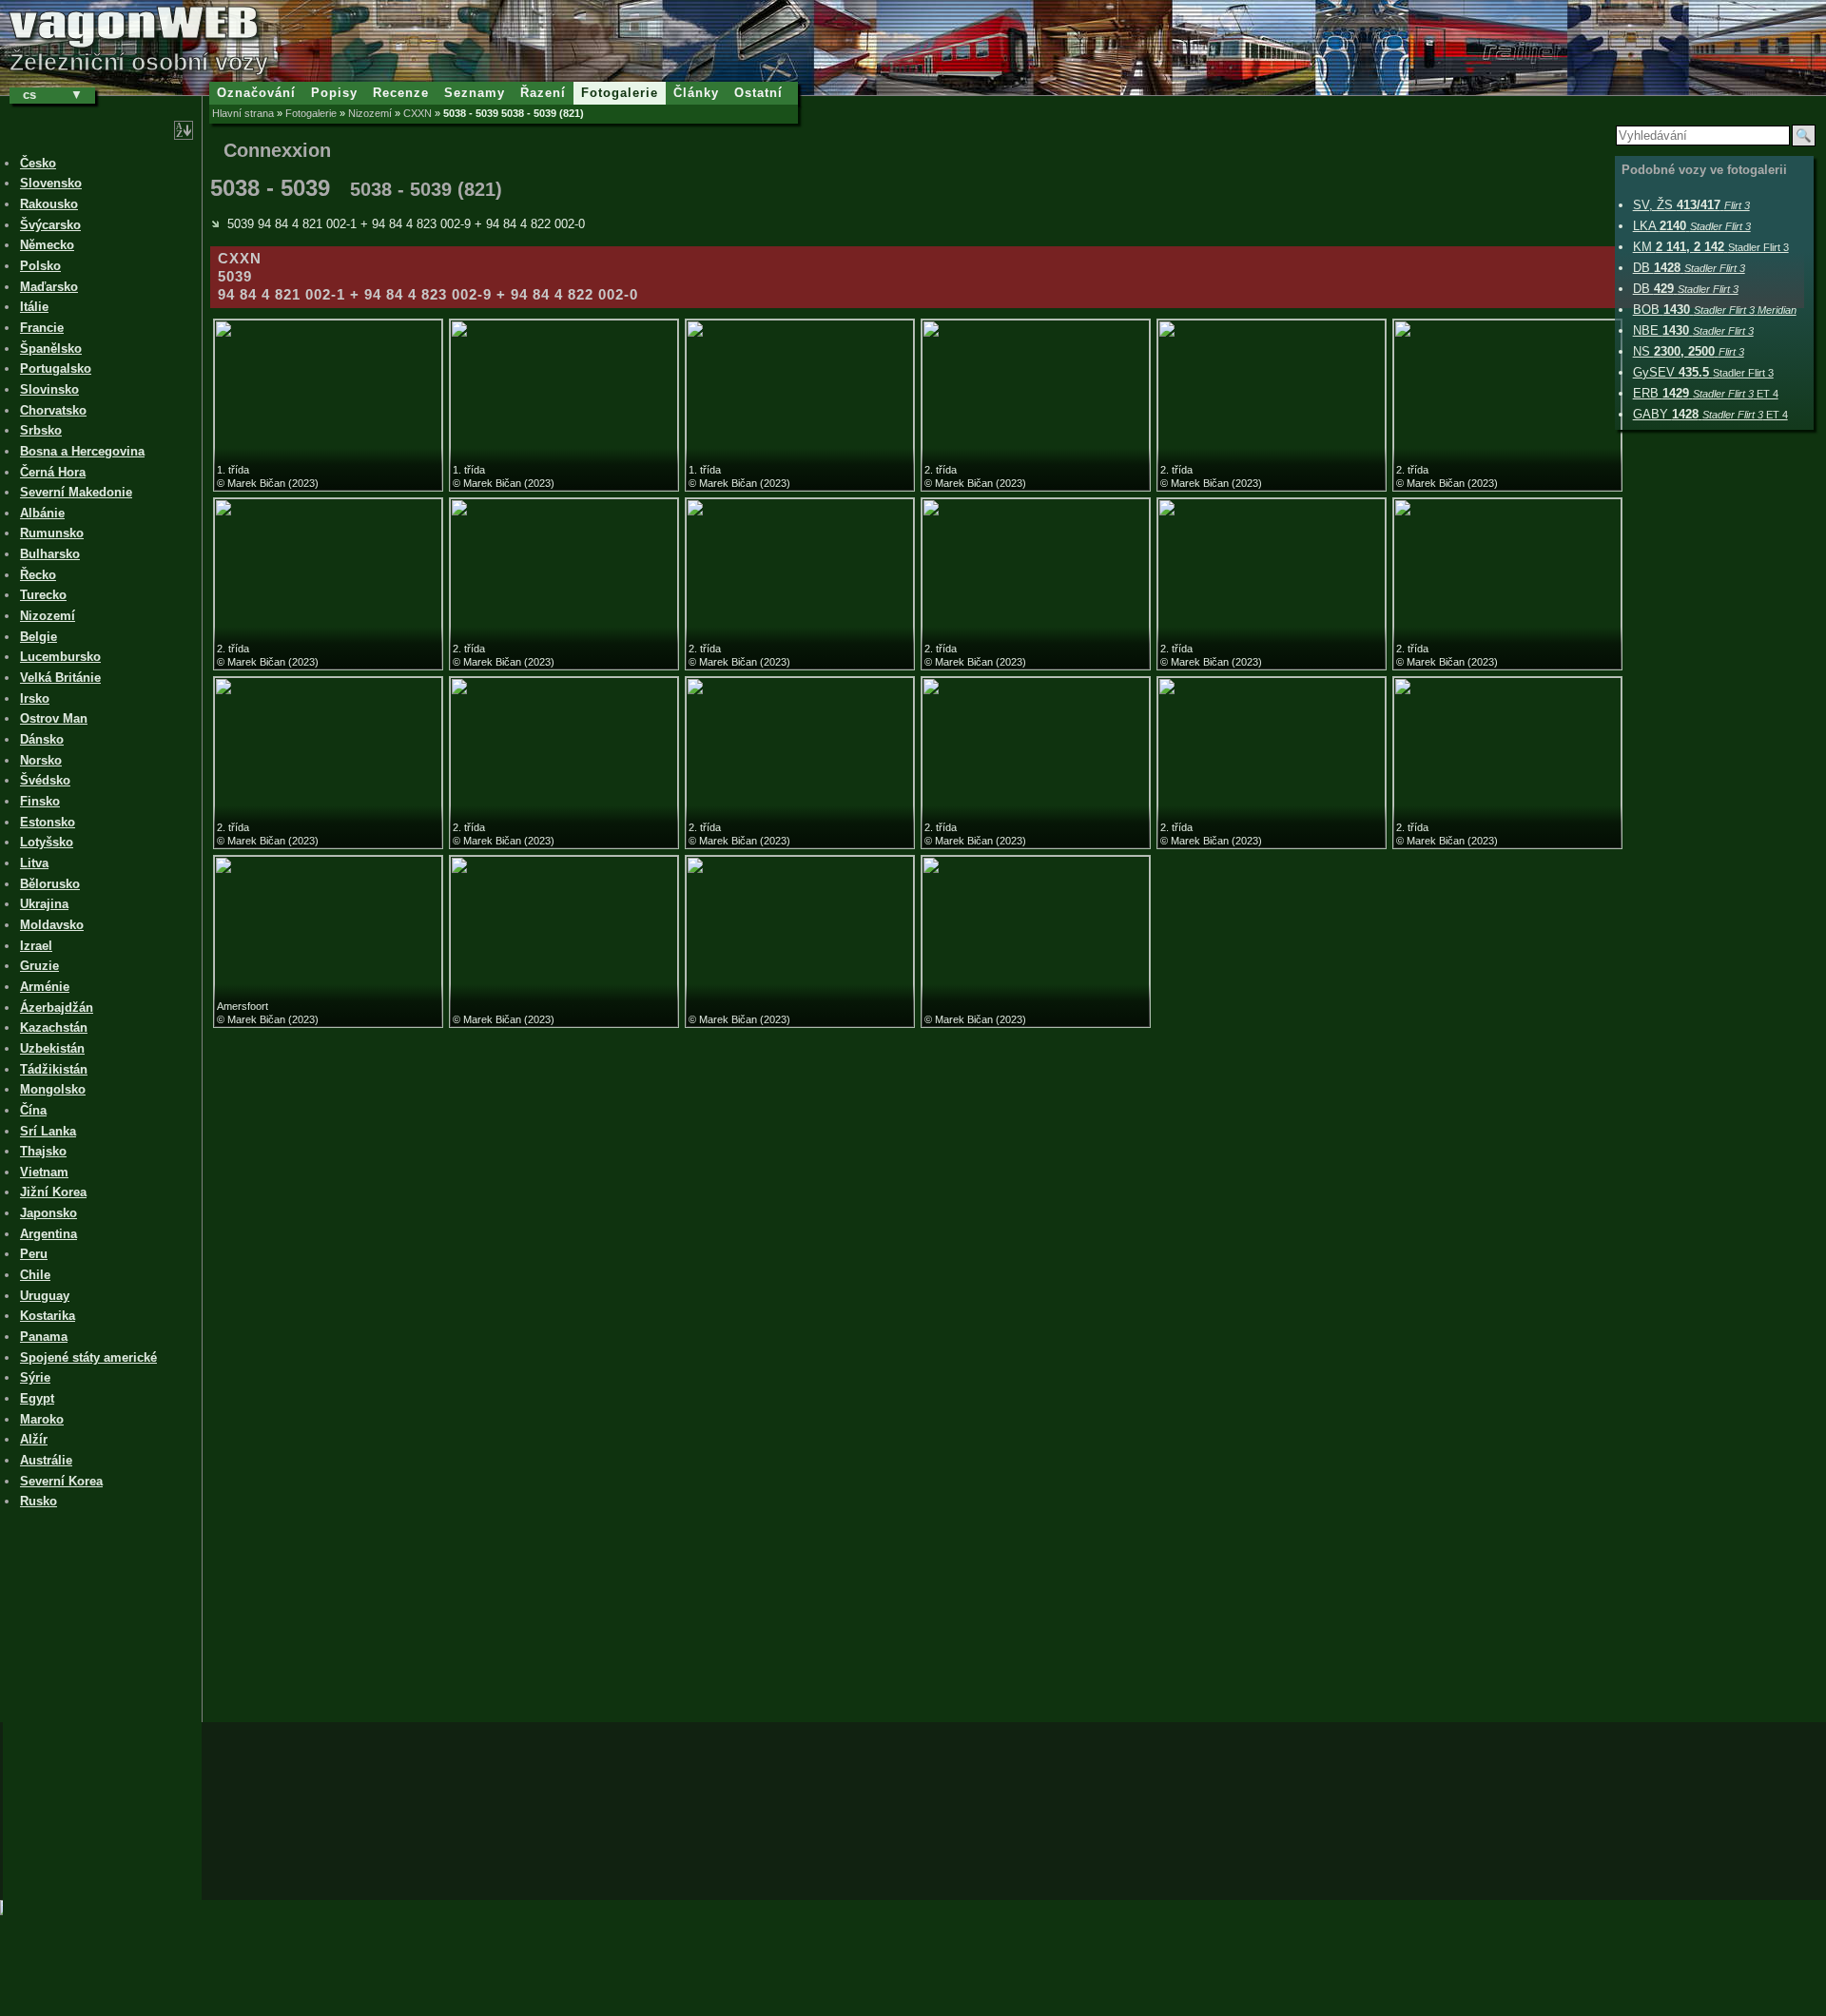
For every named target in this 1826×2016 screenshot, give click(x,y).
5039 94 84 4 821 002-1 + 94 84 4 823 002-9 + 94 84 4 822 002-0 (406, 224)
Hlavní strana (243, 113)
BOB (1715, 310)
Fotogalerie (311, 113)
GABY (1710, 414)
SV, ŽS (1691, 205)
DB (1689, 268)
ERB (1706, 393)
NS (1689, 351)
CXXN (418, 113)
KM (1711, 247)
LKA (1692, 226)
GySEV (1703, 372)
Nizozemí (370, 113)
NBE (1693, 330)
